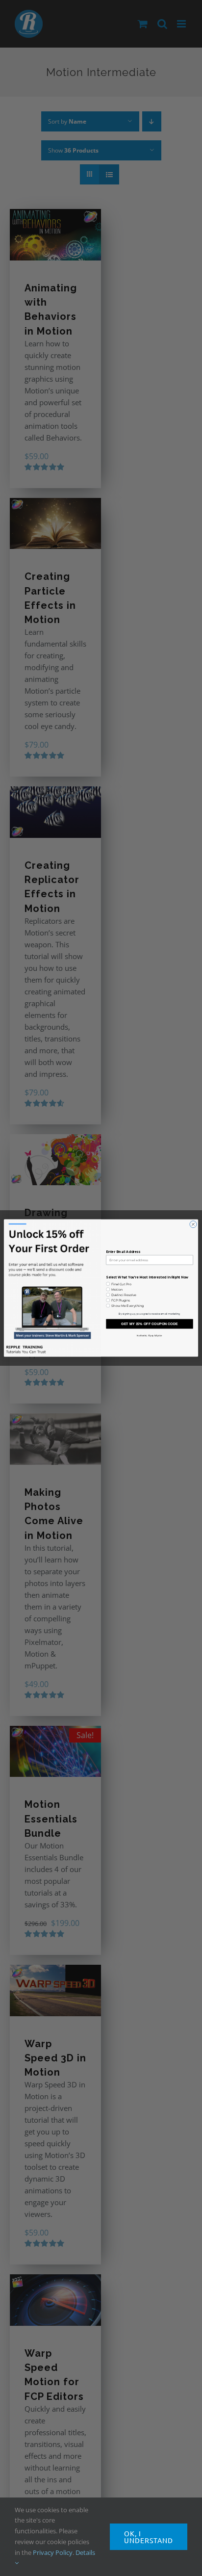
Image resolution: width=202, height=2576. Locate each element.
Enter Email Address (123, 1252)
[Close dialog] (193, 1224)
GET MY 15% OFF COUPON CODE (150, 1324)
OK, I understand (149, 2537)
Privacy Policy (53, 2552)
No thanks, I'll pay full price (149, 1336)
